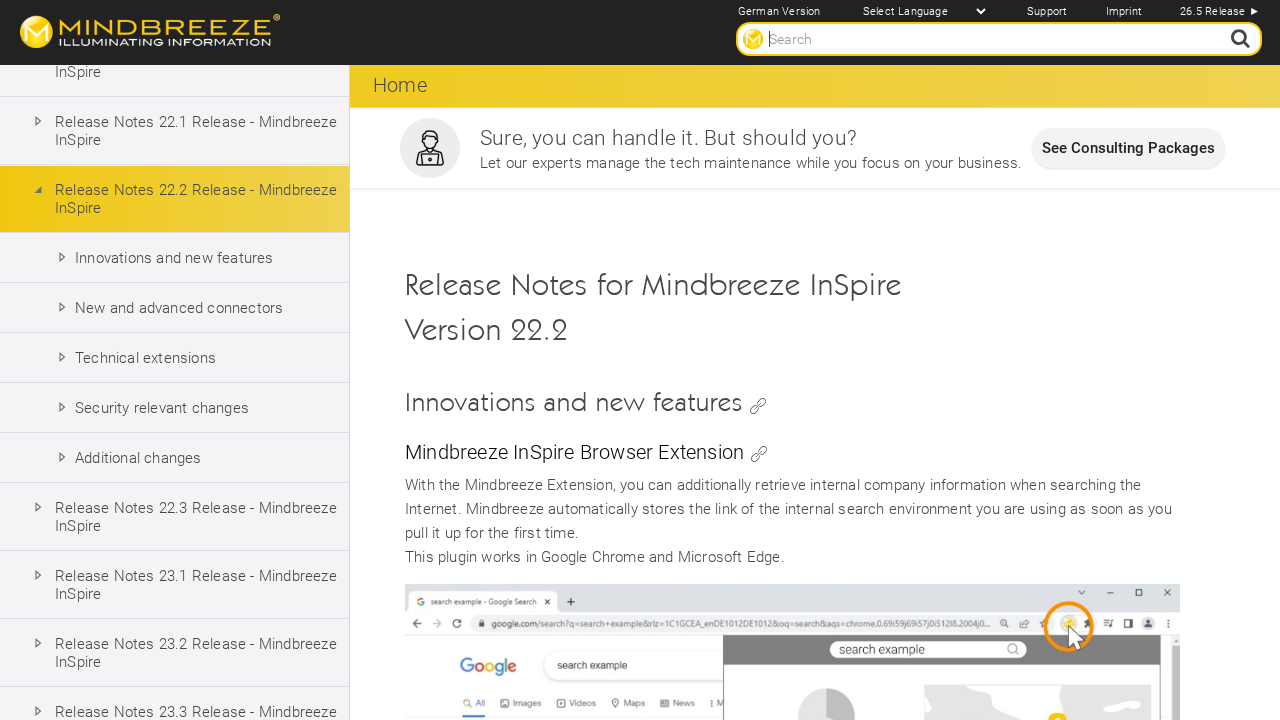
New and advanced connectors (179, 308)
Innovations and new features (174, 258)
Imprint (1124, 11)
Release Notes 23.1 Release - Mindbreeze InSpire (196, 585)
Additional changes (138, 458)
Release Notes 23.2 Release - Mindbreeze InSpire (196, 653)
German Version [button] (779, 11)
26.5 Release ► (1220, 11)
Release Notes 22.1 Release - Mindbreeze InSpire (196, 131)
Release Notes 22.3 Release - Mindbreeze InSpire (196, 517)
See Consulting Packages (1128, 148)
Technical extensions (145, 358)
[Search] (1239, 39)
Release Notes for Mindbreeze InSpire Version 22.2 (653, 307)
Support (1047, 11)
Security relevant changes (162, 408)
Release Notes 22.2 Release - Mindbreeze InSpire (196, 199)
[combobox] (999, 39)
